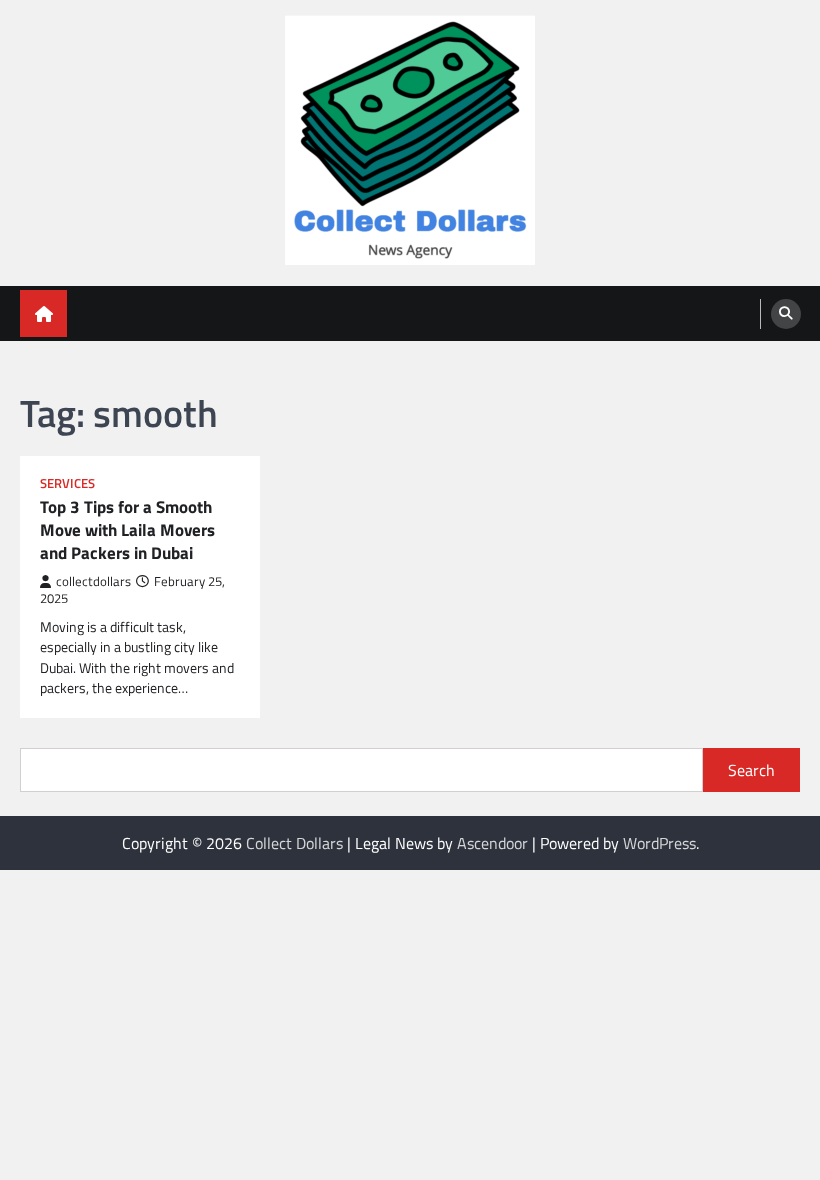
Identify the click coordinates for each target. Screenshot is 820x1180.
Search (751, 770)
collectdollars (93, 581)
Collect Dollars (294, 843)
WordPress (659, 843)
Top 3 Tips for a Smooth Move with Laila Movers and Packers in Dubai (127, 530)
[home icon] (43, 313)
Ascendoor (492, 843)
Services (67, 483)
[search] (786, 314)
